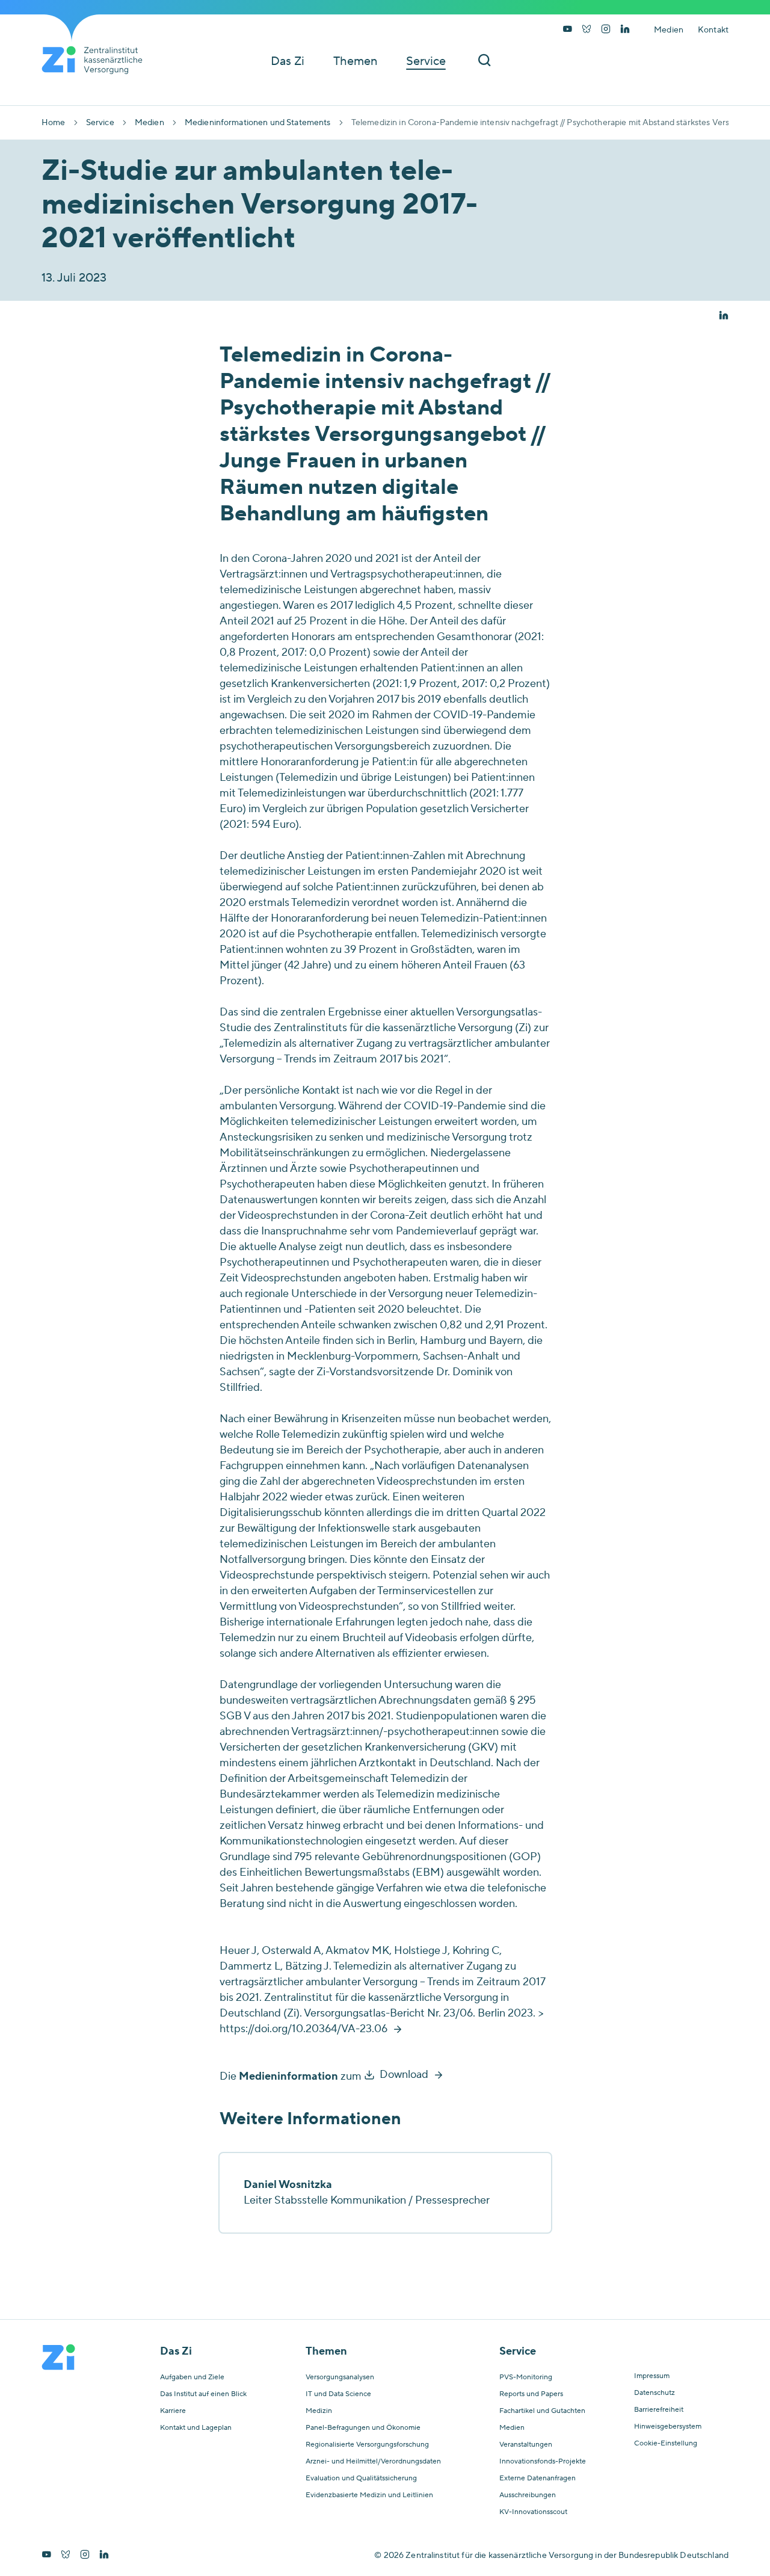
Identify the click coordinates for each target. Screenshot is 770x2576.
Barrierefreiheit (659, 2410)
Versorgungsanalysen (340, 2377)
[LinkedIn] (625, 30)
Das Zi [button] (288, 61)
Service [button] (426, 61)
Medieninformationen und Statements (258, 123)
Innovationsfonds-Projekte (543, 2462)
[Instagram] (606, 30)
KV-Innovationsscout (533, 2512)
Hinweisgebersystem (668, 2427)
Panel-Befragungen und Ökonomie (363, 2428)
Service (100, 123)
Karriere (173, 2411)
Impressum (652, 2376)
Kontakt (713, 30)
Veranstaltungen (526, 2445)
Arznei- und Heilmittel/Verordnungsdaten (373, 2462)
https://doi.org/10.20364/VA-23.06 (303, 2029)
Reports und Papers (531, 2394)
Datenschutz (654, 2393)
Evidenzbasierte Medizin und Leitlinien (369, 2495)
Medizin (319, 2411)
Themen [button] (355, 61)
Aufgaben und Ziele (192, 2377)
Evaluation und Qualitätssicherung (361, 2479)
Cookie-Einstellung (666, 2444)
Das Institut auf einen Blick (203, 2394)
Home (54, 123)
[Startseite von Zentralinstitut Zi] (97, 60)
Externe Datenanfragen (537, 2479)
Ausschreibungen (528, 2495)
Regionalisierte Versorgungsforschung (367, 2445)
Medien (669, 30)
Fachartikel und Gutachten (542, 2411)
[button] (724, 316)
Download (404, 2075)
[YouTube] (567, 30)
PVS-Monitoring (526, 2377)
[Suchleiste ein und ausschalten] (484, 61)
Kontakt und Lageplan (196, 2428)
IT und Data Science (338, 2394)
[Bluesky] (587, 30)
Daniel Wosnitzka (288, 2185)
